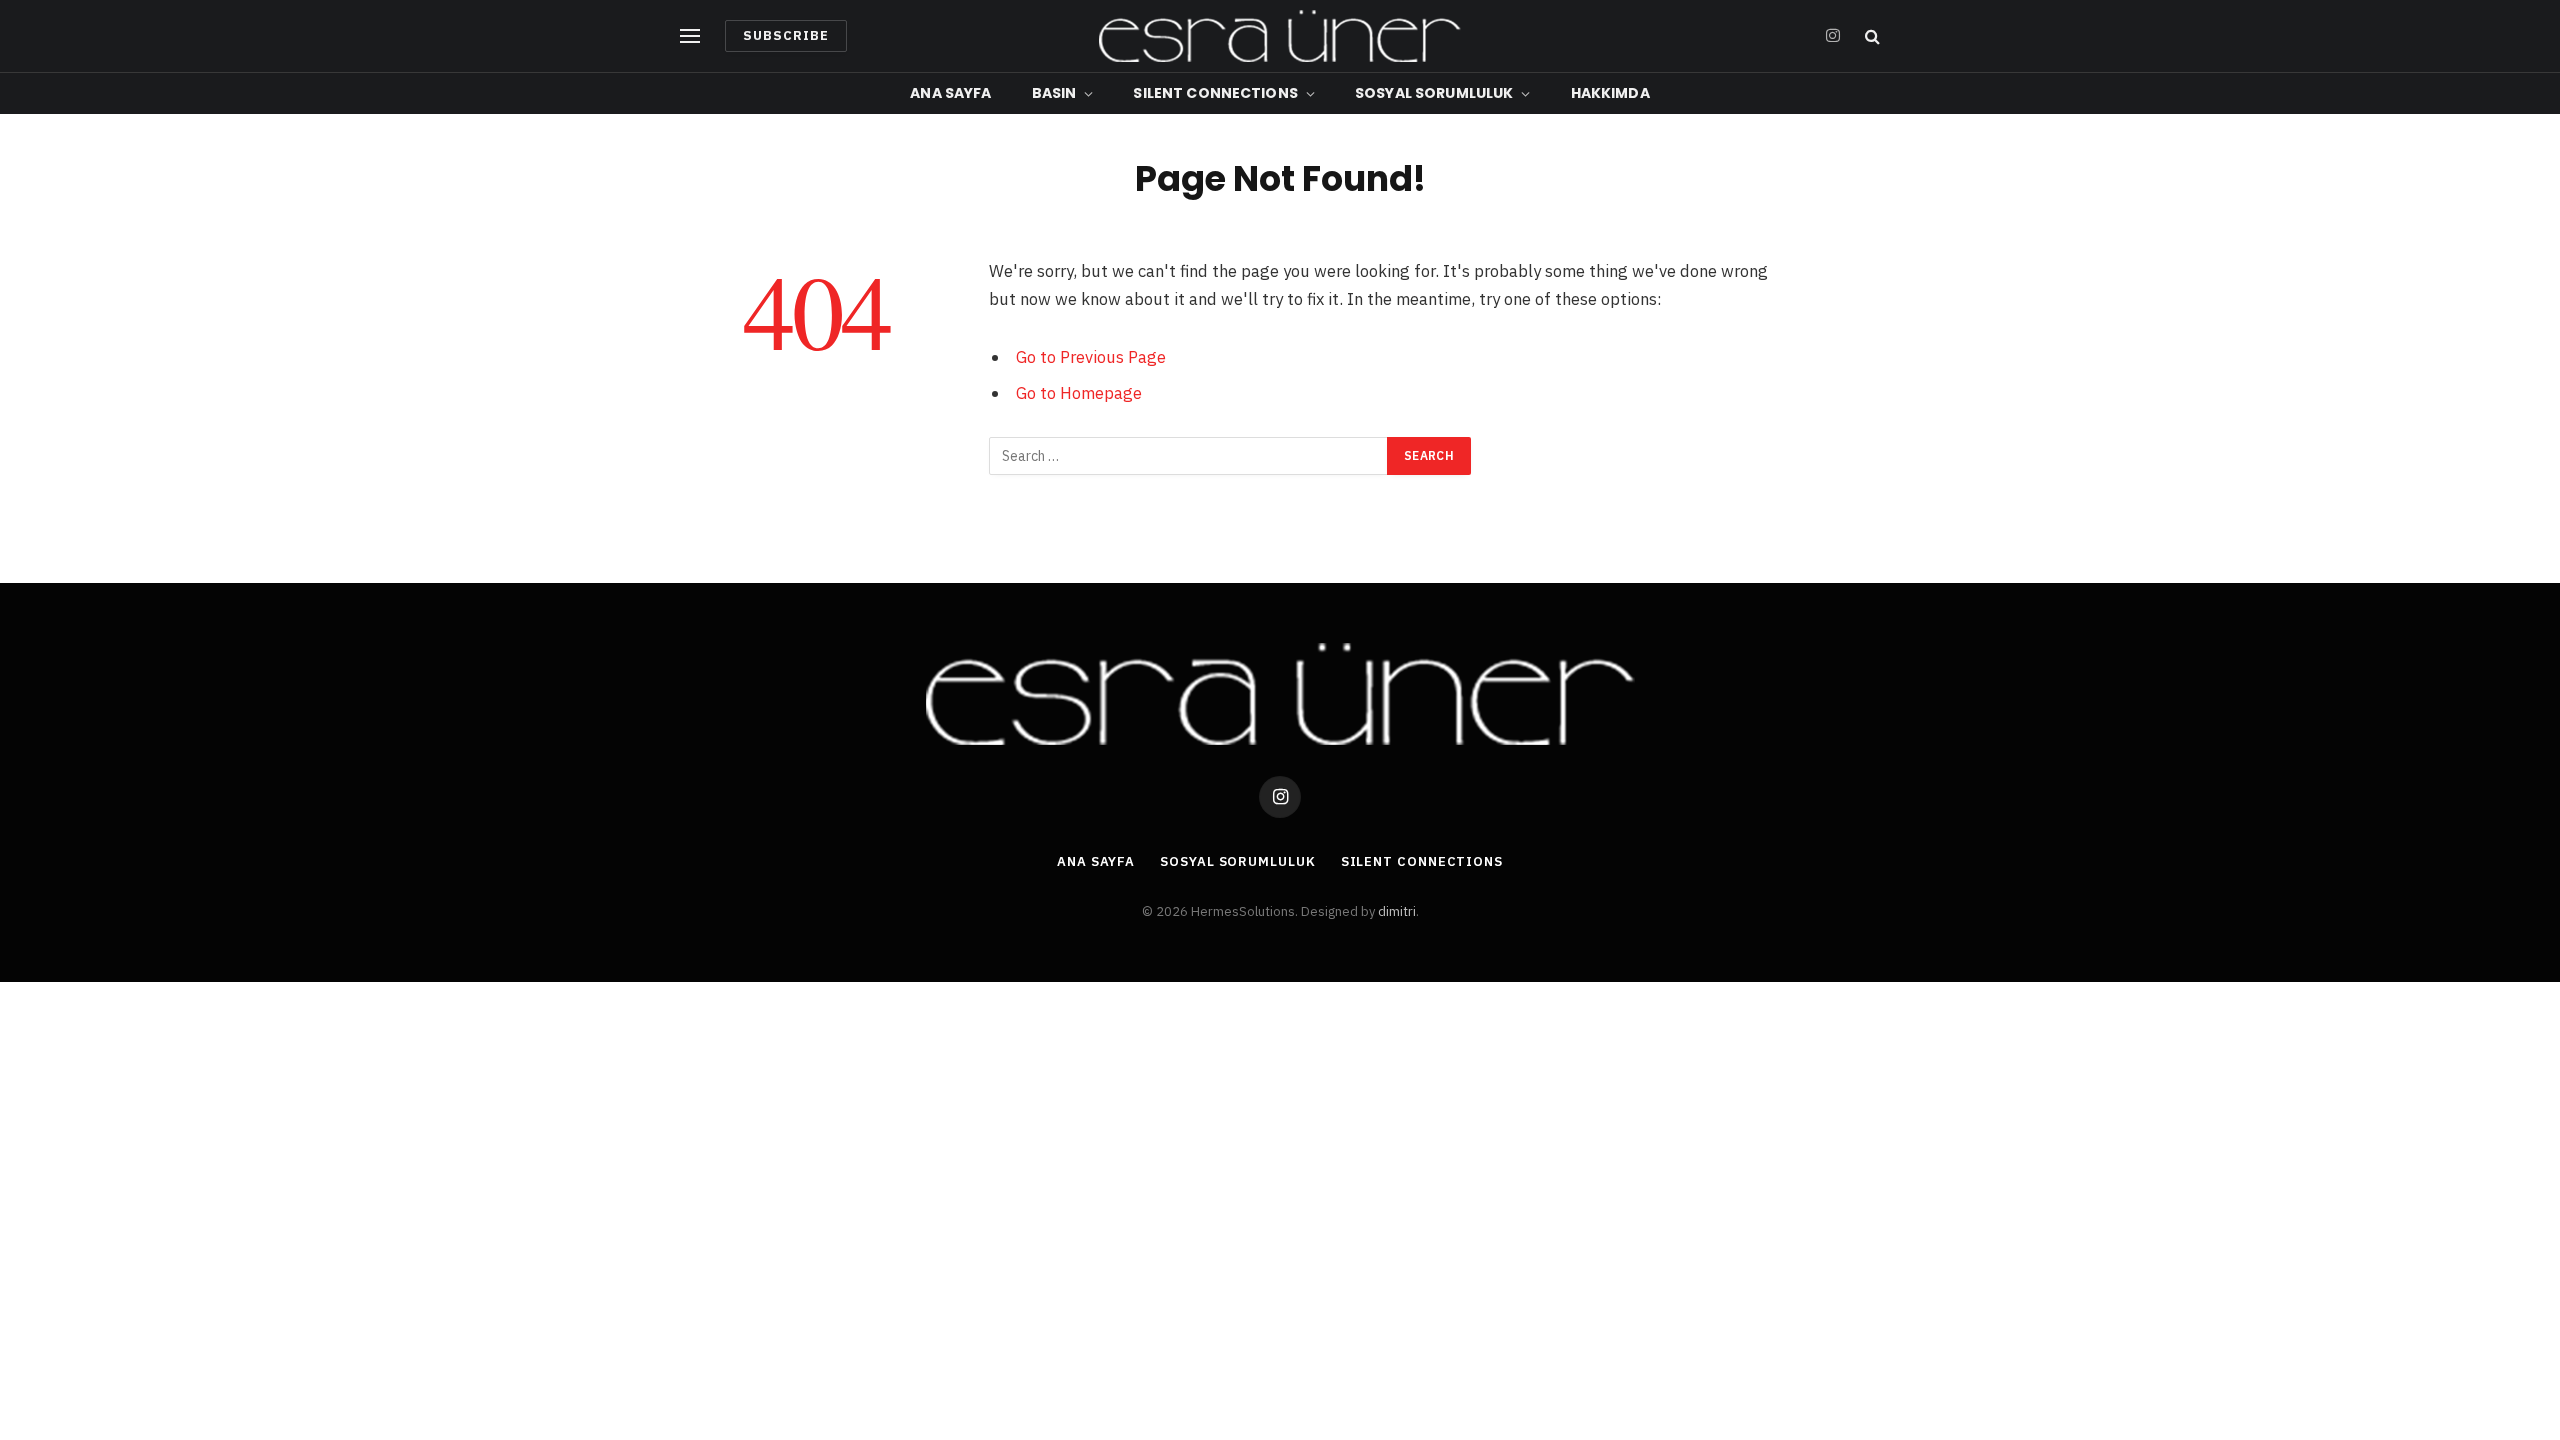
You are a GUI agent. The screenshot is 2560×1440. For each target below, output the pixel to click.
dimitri (1397, 911)
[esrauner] (1279, 36)
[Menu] (690, 36)
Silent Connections (1215, 93)
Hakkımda (1610, 93)
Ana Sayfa (950, 93)
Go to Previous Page (1091, 357)
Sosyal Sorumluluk (1434, 93)
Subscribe (786, 35)
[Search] (1870, 36)
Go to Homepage (1079, 393)
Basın (1054, 93)
